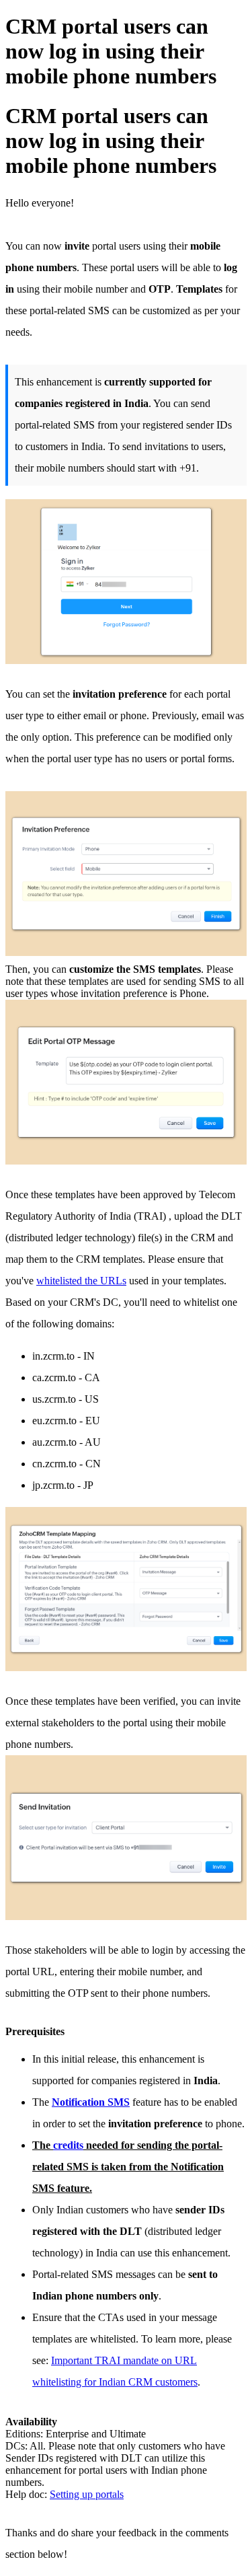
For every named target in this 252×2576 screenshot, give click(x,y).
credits (68, 2145)
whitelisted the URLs (81, 1281)
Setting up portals (87, 2494)
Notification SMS (91, 2102)
